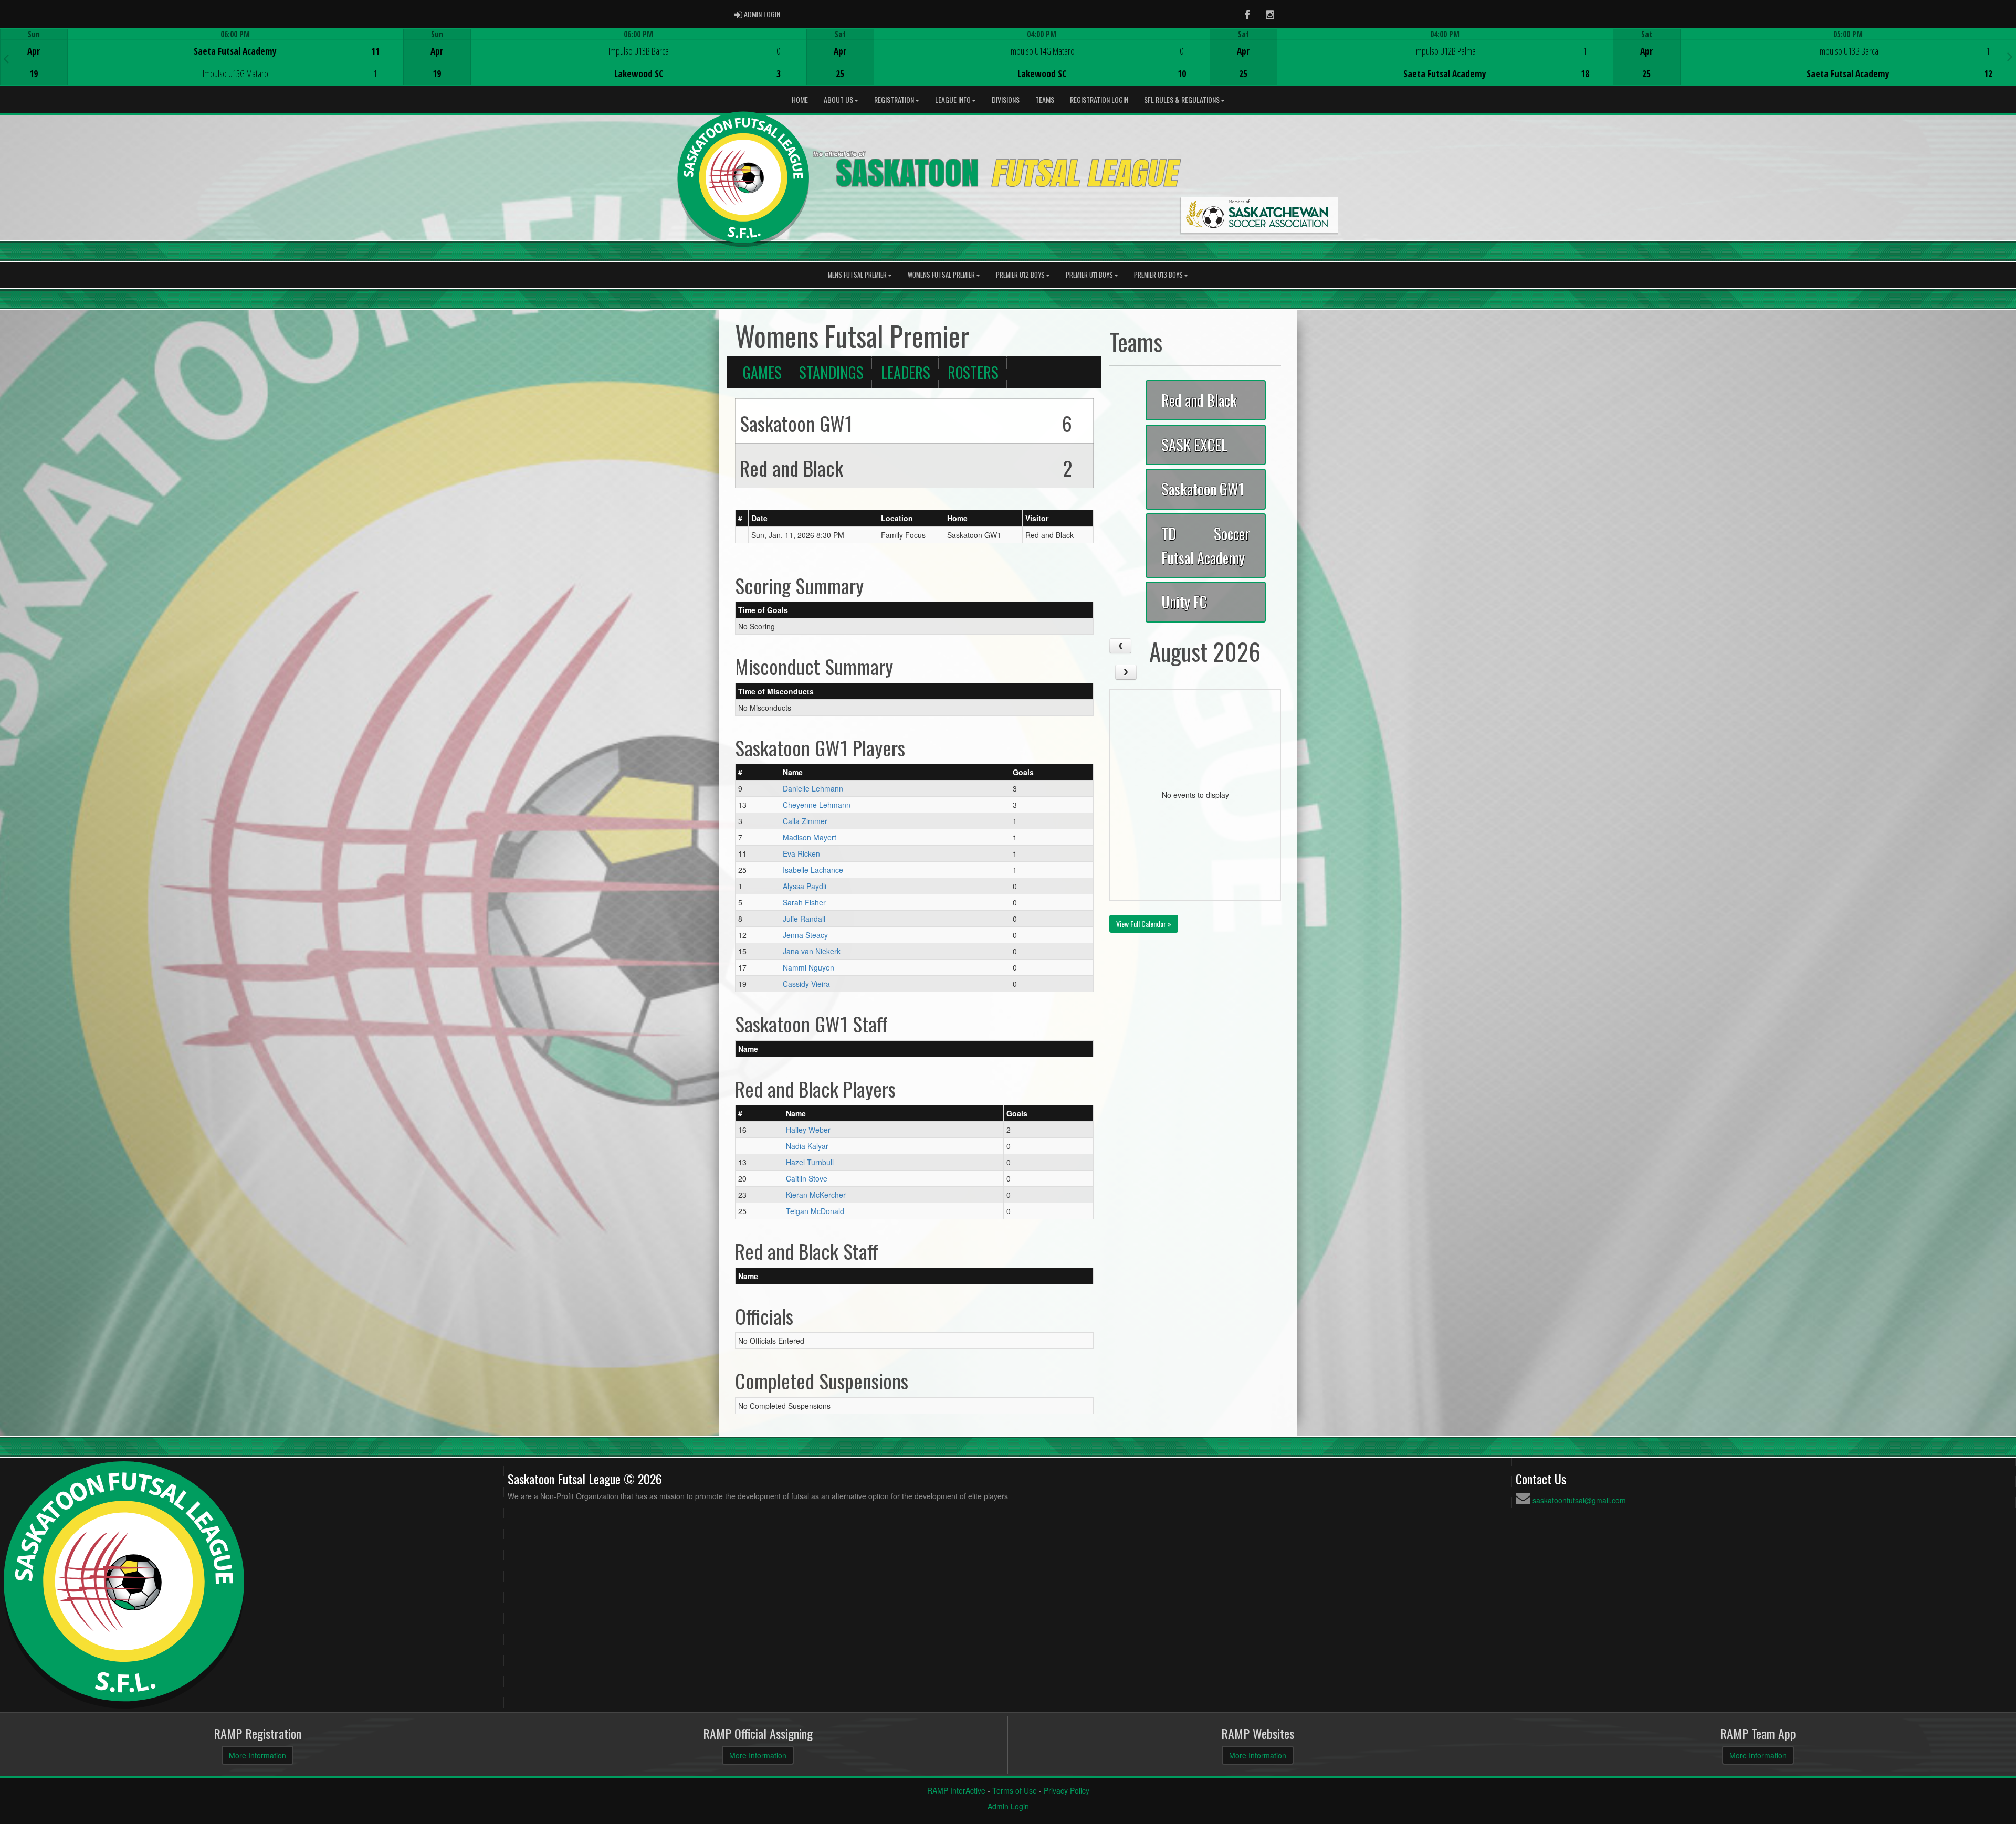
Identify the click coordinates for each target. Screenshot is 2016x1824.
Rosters (973, 372)
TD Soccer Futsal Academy (1206, 545)
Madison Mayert (810, 837)
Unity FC (1184, 602)
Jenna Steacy (805, 935)
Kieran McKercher (816, 1195)
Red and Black (1199, 400)
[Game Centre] (202, 65)
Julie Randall (804, 919)
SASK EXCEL (1194, 445)
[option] (202, 57)
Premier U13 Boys (1158, 275)
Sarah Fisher (804, 902)
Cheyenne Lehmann (817, 805)
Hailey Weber (808, 1130)
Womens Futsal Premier (941, 275)
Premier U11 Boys (1089, 275)
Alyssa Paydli (805, 886)
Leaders (906, 372)
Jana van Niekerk (812, 951)
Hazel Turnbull (810, 1162)
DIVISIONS (1006, 99)
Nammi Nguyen (808, 967)
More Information (258, 1755)
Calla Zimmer (805, 821)
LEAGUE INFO (953, 99)
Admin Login (1008, 1806)
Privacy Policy (1067, 1790)
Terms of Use (1015, 1790)
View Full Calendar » (1144, 924)
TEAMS (1045, 99)
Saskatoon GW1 (1203, 489)
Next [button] (2010, 56)
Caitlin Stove (807, 1178)
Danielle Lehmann (813, 788)
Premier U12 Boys (1020, 275)
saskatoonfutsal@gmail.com (1579, 1500)
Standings (831, 372)
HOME (800, 99)
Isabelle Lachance (813, 870)
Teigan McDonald (815, 1211)
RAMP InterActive (956, 1790)
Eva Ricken (801, 853)
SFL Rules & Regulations (1182, 99)
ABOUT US (838, 99)
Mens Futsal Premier (857, 275)
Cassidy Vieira (806, 984)
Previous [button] (6, 58)
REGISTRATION (894, 99)
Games (762, 372)
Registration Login (1099, 99)
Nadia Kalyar (807, 1146)
